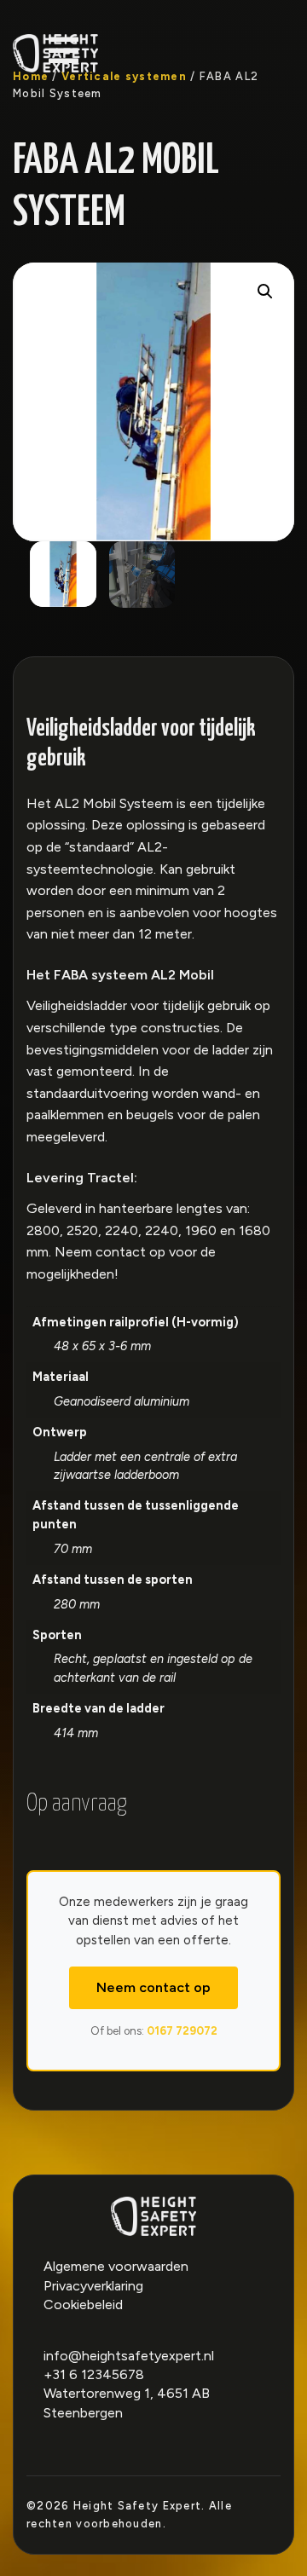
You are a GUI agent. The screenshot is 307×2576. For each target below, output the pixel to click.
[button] (265, 292)
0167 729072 (182, 2031)
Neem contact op (153, 1987)
